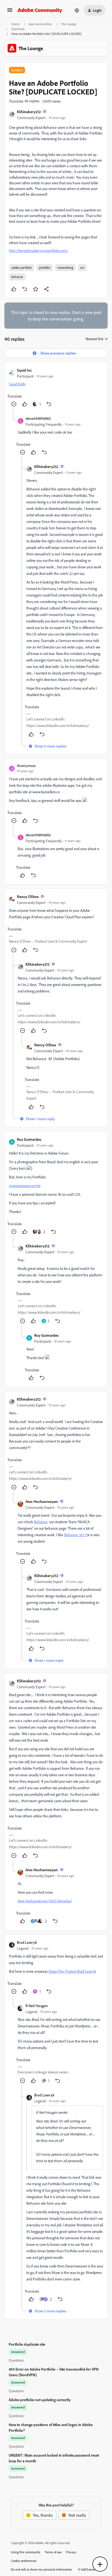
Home (15, 24)
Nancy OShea (28, 897)
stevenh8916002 (38, 418)
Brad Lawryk (27, 1942)
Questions (18, 29)
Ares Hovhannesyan (42, 1501)
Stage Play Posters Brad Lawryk (72, 1971)
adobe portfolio (22, 268)
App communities (40, 24)
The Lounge (69, 24)
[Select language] (77, 10)
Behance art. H (76, 1535)
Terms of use (53, 2552)
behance (17, 277)
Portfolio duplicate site (27, 2344)
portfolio (45, 268)
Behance (41, 1522)
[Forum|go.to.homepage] (40, 10)
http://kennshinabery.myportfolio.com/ (38, 250)
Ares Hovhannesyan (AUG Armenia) (45, 1901)
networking (65, 268)
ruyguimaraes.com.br (25, 1186)
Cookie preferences (24, 2561)
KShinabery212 (29, 112)
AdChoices (88, 2569)
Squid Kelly (17, 384)
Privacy (71, 2552)
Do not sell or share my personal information (41, 2569)
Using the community (26, 2552)
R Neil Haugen (37, 2006)
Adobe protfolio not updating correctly (40, 2400)
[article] (56, 388)
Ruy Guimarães (29, 1139)
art (82, 268)
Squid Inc (24, 370)
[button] (10, 12)
